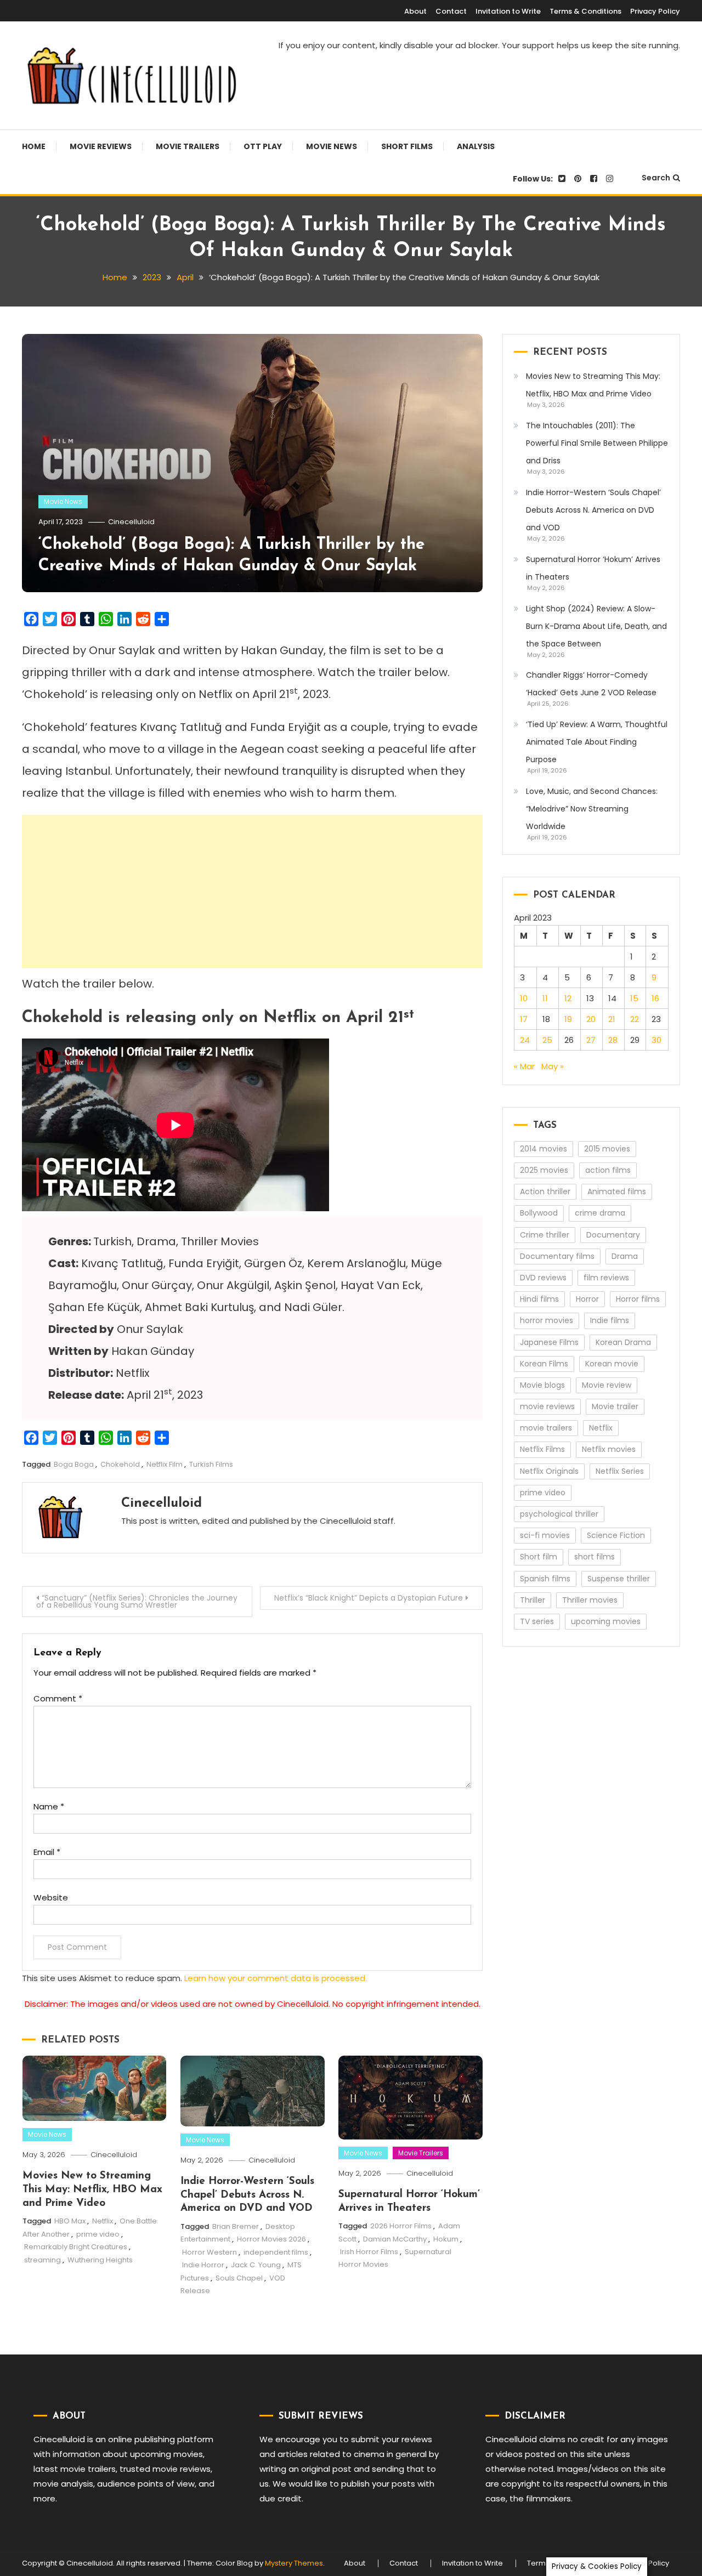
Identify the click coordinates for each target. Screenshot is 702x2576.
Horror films (638, 1299)
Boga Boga (74, 1464)
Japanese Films (549, 1342)
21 (612, 1019)
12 (568, 998)
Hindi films (539, 1299)
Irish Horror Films (369, 2252)
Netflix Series (620, 1471)
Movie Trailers (188, 146)
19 (568, 1019)
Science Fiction (616, 1535)
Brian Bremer (236, 2226)
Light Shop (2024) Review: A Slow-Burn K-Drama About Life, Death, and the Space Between (596, 626)
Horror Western (210, 2252)
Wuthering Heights (100, 2260)
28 (613, 1040)
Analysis (476, 146)
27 (591, 1040)
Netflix (103, 2221)
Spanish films (545, 1579)
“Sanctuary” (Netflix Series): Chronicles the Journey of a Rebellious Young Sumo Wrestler (137, 1601)
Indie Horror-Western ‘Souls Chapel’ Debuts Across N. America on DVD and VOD (247, 2195)
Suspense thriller (619, 1579)
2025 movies (544, 1170)
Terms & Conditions (585, 11)
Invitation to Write (508, 11)
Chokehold (120, 1464)
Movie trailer (615, 1406)
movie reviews (547, 1406)
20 (591, 1019)
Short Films (407, 146)
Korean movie (612, 1364)
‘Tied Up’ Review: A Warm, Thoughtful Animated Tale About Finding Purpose (597, 742)
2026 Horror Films (401, 2226)
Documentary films (557, 1256)
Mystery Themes (294, 2563)
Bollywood (539, 1213)
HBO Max (70, 2221)
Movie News (332, 146)
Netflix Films (542, 1449)
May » (553, 1066)
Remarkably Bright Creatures (76, 2247)
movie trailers (546, 1428)
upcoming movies (606, 1621)
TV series (537, 1621)
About (415, 11)
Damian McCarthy (395, 2239)
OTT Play (263, 146)
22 (635, 1019)
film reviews (606, 1278)
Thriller (533, 1600)
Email (47, 1852)
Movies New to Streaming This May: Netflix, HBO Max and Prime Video (92, 2189)
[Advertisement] (252, 892)
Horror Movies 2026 (271, 2239)
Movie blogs (542, 1385)
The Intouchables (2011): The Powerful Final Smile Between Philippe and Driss (597, 443)
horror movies (547, 1320)
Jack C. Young (256, 2265)
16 (655, 998)
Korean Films (544, 1364)
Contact (451, 11)
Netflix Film (165, 1464)
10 (524, 998)
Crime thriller (545, 1235)
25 (547, 1040)
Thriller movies (590, 1600)
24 (525, 1040)
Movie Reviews (101, 146)
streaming (43, 2260)
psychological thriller (559, 1514)
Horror (587, 1299)
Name (49, 1806)
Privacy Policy (655, 11)
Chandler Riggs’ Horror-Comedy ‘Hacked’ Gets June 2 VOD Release (591, 684)
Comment (58, 1698)
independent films (276, 2252)
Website (51, 1897)
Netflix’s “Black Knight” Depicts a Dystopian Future (369, 1598)
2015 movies (607, 1149)
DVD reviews (543, 1278)
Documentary (613, 1235)
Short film (539, 1557)
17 (524, 1019)
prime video (98, 2234)
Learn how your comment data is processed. (276, 1978)
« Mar (524, 1066)
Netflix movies (609, 1449)
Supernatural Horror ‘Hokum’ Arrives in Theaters (593, 568)
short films (595, 1557)
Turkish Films (211, 1464)
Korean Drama (623, 1342)
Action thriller (545, 1191)
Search (656, 178)
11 (545, 998)
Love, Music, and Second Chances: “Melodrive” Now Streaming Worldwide (592, 809)
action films (608, 1170)
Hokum (446, 2239)
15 (634, 998)
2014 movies (544, 1149)
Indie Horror (203, 2265)
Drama (625, 1256)
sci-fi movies (545, 1535)
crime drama (600, 1213)
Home (34, 146)
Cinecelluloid (131, 522)
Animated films (617, 1191)
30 (656, 1040)
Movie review (607, 1385)
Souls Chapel (239, 2278)
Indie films (610, 1320)
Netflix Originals (549, 1471)
